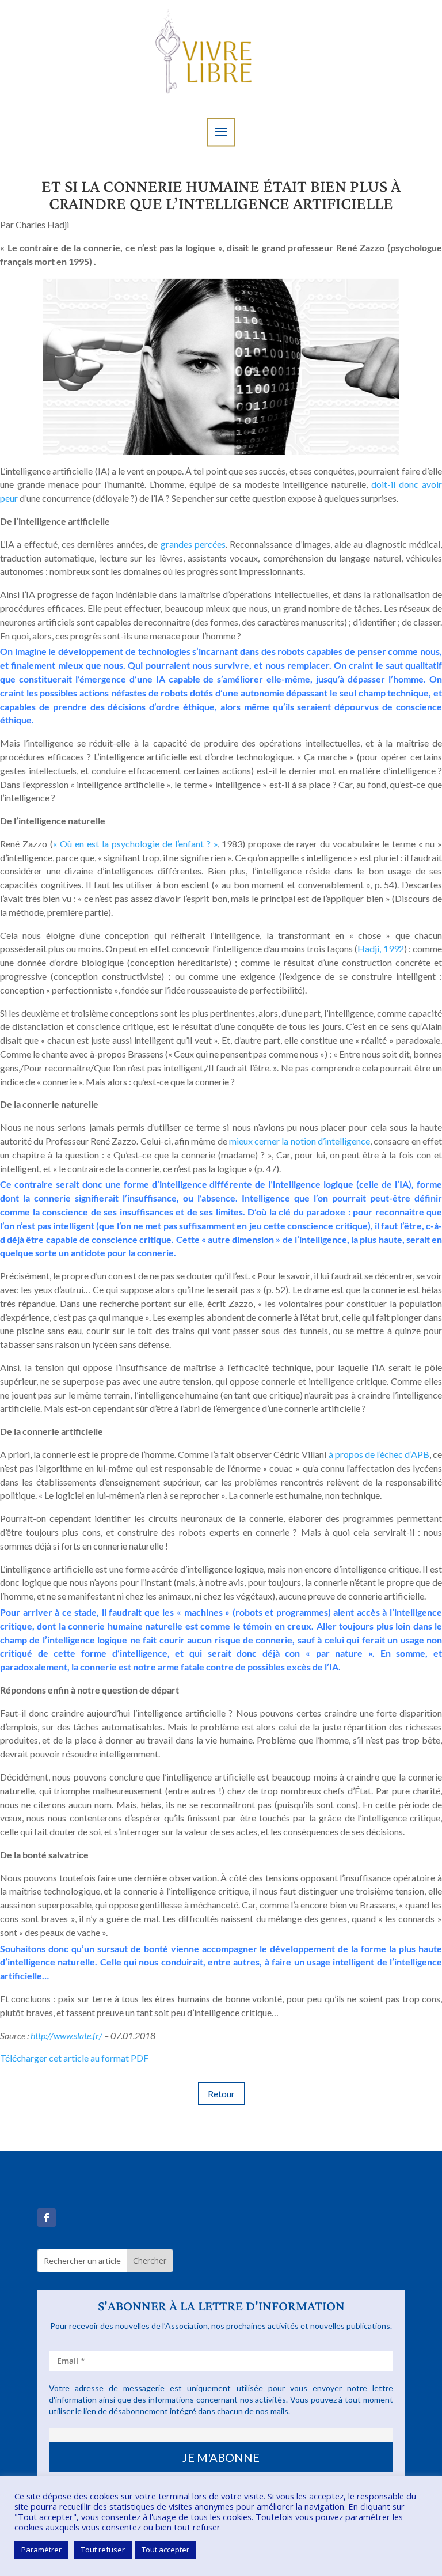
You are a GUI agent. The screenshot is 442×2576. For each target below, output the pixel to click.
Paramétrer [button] (41, 2550)
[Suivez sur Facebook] (47, 2218)
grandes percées (193, 544)
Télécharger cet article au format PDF (74, 2058)
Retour (221, 2094)
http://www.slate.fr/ (66, 2035)
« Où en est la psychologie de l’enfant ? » (135, 844)
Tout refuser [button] (103, 2550)
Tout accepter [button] (165, 2550)
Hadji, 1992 (380, 948)
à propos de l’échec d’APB (379, 1454)
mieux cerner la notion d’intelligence (300, 1141)
